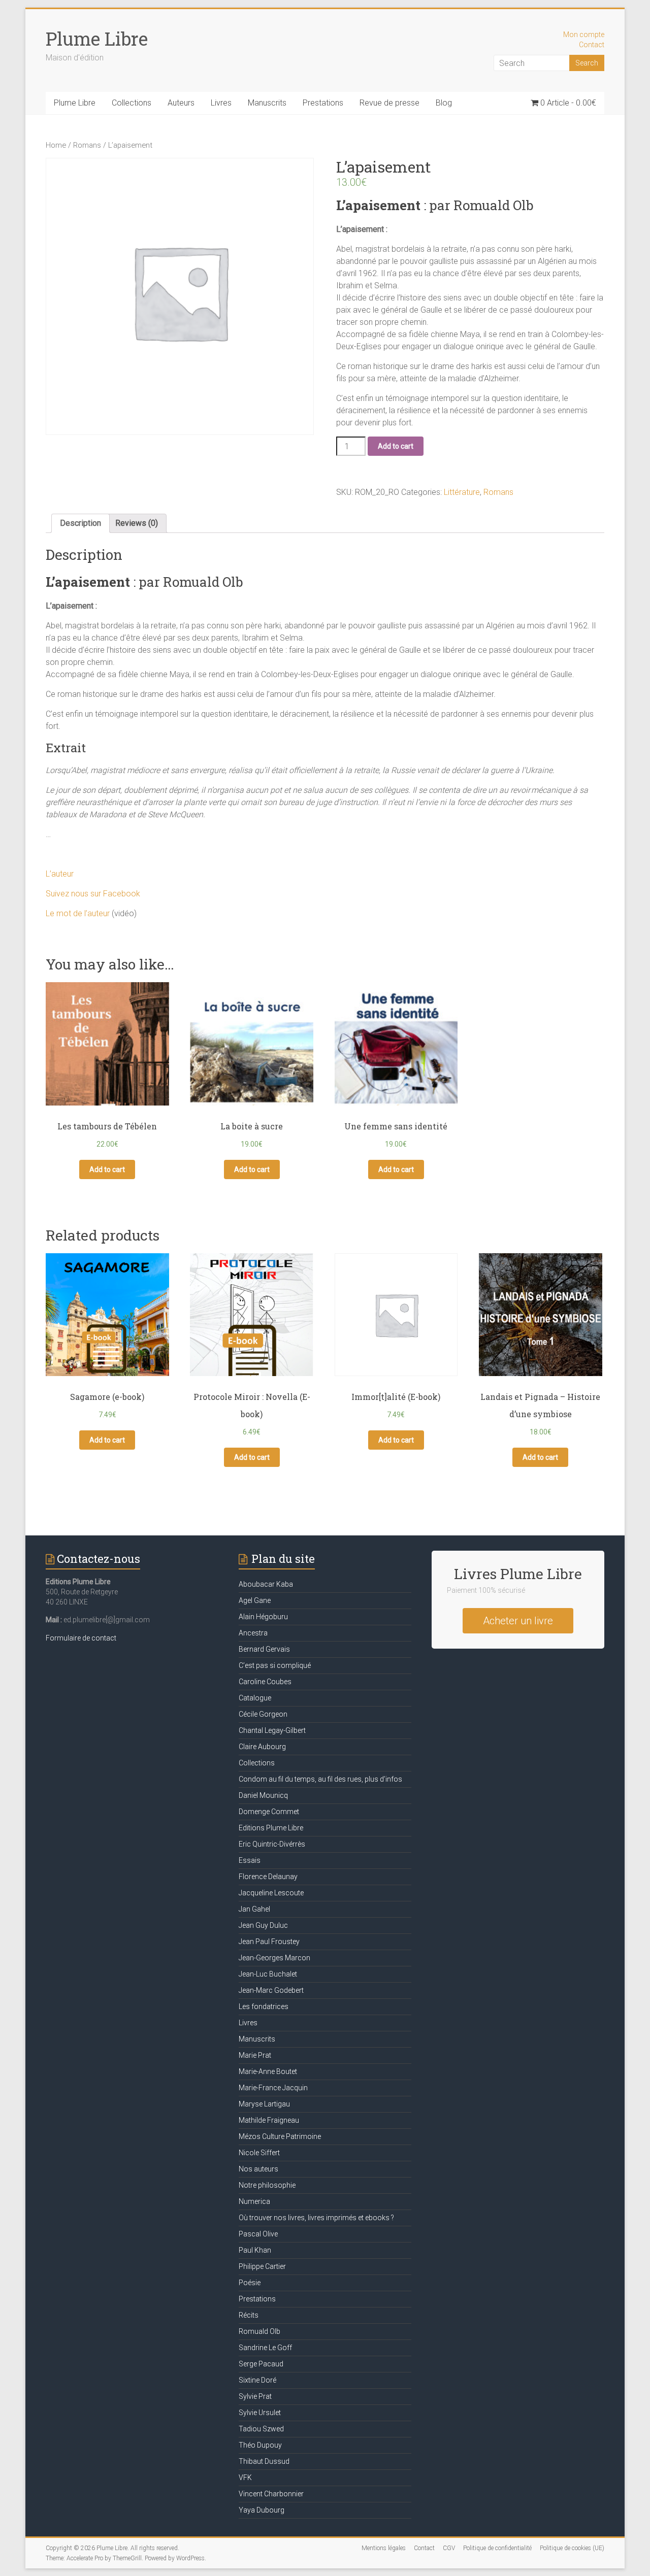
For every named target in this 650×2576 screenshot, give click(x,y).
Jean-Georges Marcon (274, 1958)
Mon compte (584, 35)
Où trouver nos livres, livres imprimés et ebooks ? (316, 2218)
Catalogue (255, 1698)
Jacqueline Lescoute (271, 1893)
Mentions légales (384, 2548)
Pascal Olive (258, 2234)
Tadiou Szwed (261, 2429)
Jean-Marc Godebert (271, 1990)
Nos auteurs (258, 2169)
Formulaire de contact (81, 1638)
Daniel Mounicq (263, 1795)
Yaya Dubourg (262, 2510)
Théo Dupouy (260, 2445)
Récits (249, 2315)
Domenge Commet (269, 1812)
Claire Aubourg (262, 1747)
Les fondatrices (264, 2006)
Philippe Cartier (262, 2266)
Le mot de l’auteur (78, 913)
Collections (132, 103)
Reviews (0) (137, 523)
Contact (592, 45)
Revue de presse (389, 103)
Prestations (323, 103)
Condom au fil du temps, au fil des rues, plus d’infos (320, 1779)
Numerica (254, 2201)
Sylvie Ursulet (260, 2413)
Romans (87, 145)
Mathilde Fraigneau (269, 2120)
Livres (221, 103)
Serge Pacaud (261, 2364)
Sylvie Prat (255, 2396)
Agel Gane (255, 1600)
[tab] (80, 523)
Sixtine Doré (257, 2380)
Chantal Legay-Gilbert (272, 1730)
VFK (245, 2478)
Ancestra (253, 1633)
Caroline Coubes (265, 1682)
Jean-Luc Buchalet (268, 1974)
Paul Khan (255, 2250)
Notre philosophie (267, 2185)
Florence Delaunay (268, 1877)
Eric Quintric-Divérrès (272, 1844)
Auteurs (181, 103)
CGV (449, 2548)
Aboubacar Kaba (266, 1584)
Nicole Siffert (259, 2153)
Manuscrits (267, 103)
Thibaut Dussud (264, 2461)
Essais (250, 1860)
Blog (444, 103)
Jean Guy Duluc (263, 1925)
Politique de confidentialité (497, 2548)
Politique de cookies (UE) (572, 2548)
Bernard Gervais (264, 1649)
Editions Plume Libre (271, 1828)
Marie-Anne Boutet (268, 2071)
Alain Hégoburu (263, 1617)
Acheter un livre (518, 1621)
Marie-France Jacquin (273, 2088)
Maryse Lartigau (264, 2104)
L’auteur (60, 874)
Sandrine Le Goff (265, 2348)
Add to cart (396, 446)
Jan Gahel (254, 1909)
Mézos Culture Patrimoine (280, 2136)
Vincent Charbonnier (271, 2494)
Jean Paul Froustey (269, 1942)
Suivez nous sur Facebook (93, 894)
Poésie (250, 2283)
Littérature (462, 492)
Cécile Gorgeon (263, 1714)
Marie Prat (255, 2055)
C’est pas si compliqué (275, 1665)
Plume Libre (97, 39)
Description (80, 523)
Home (56, 145)
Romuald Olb (259, 2331)
